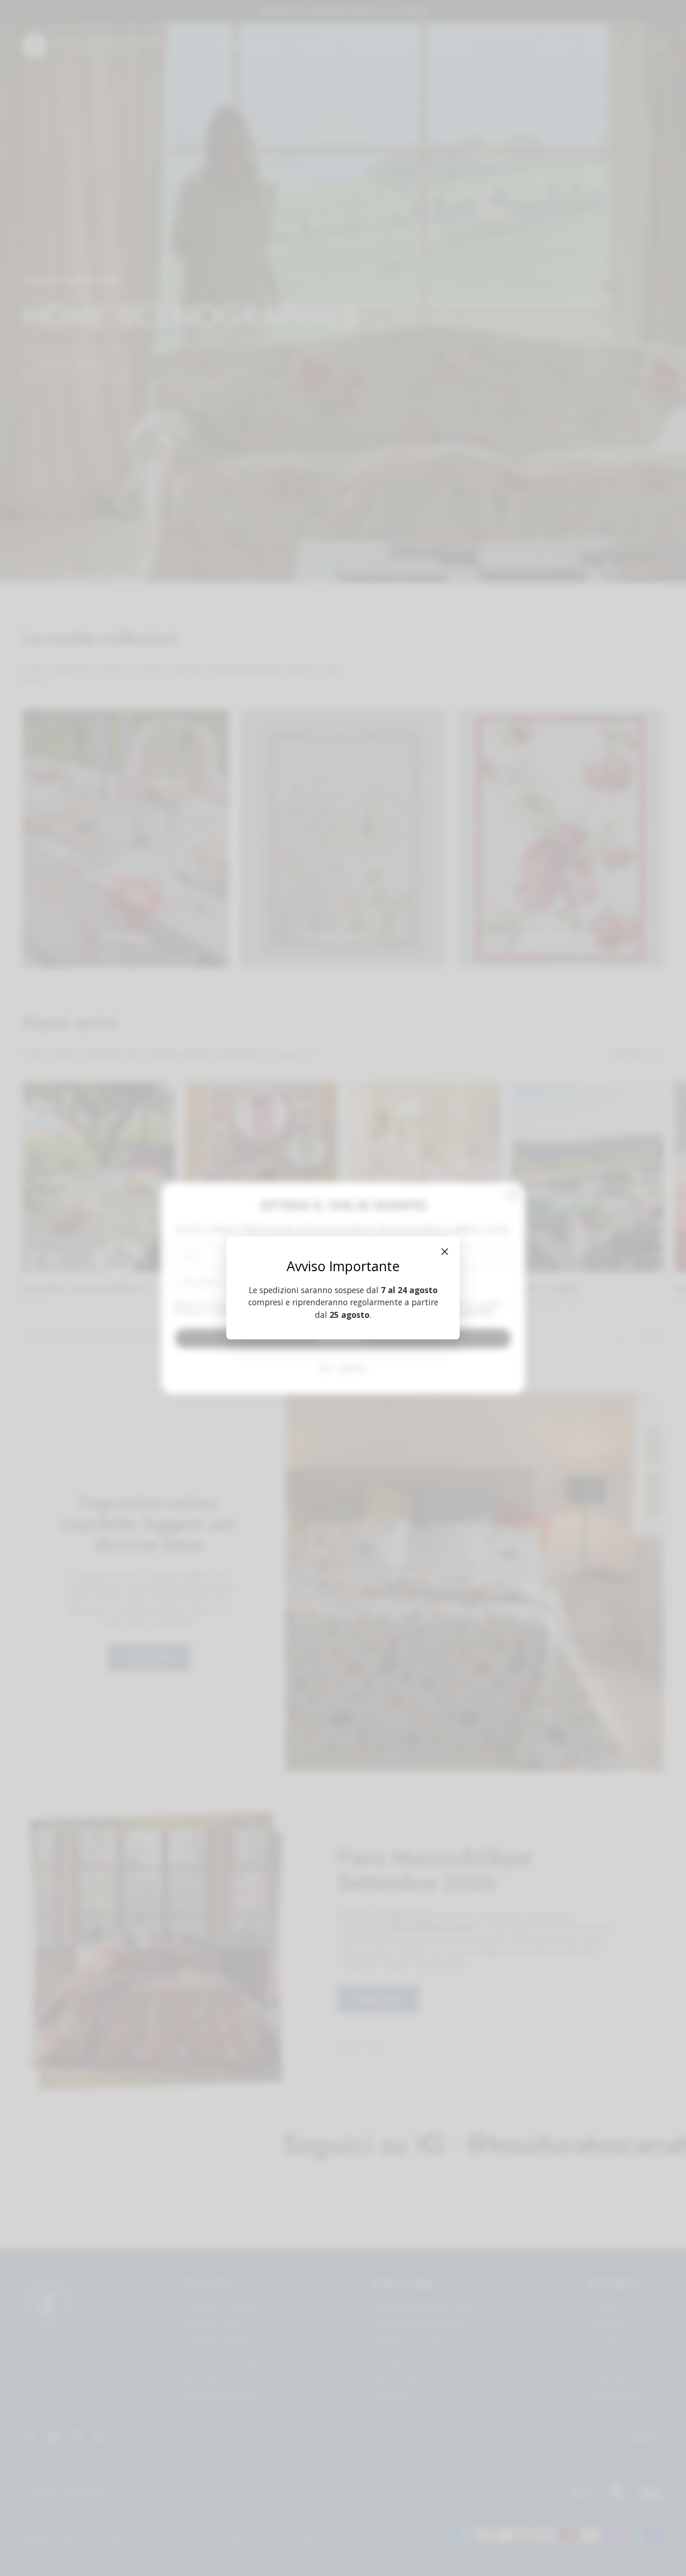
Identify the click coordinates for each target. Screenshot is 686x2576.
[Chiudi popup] (445, 1252)
